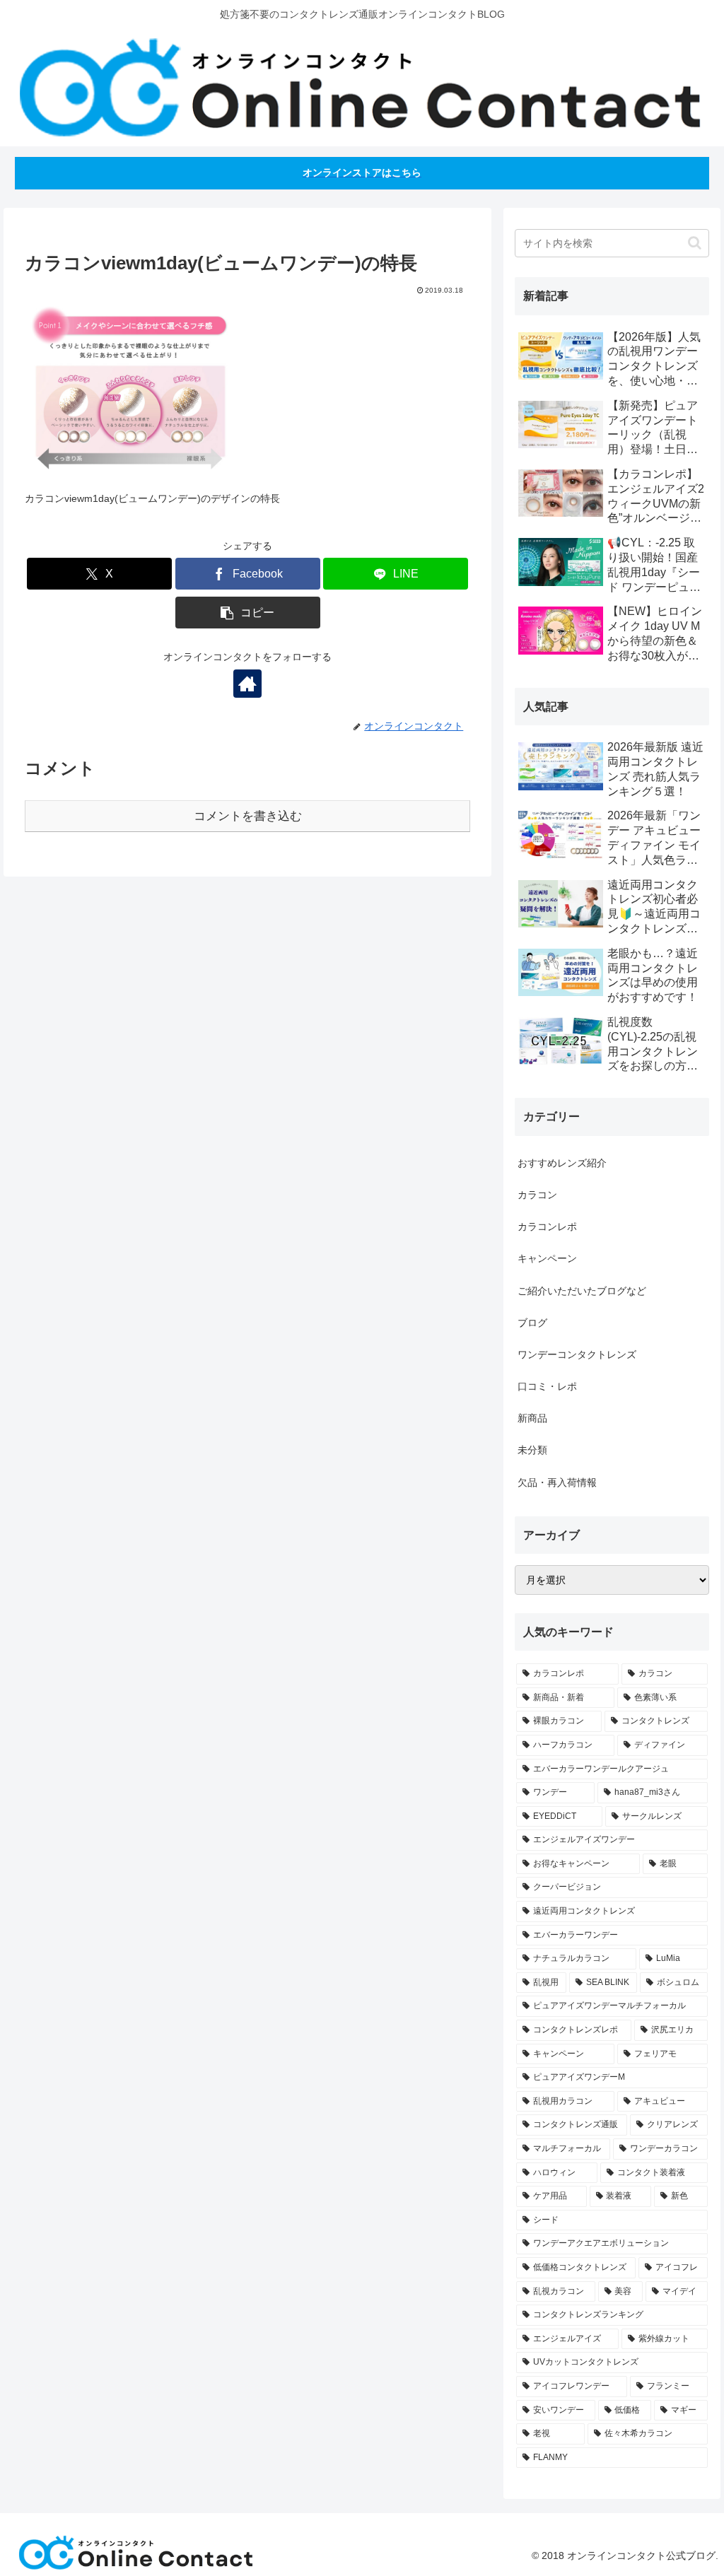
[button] (248, 613)
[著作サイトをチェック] (247, 684)
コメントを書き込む (248, 816)
